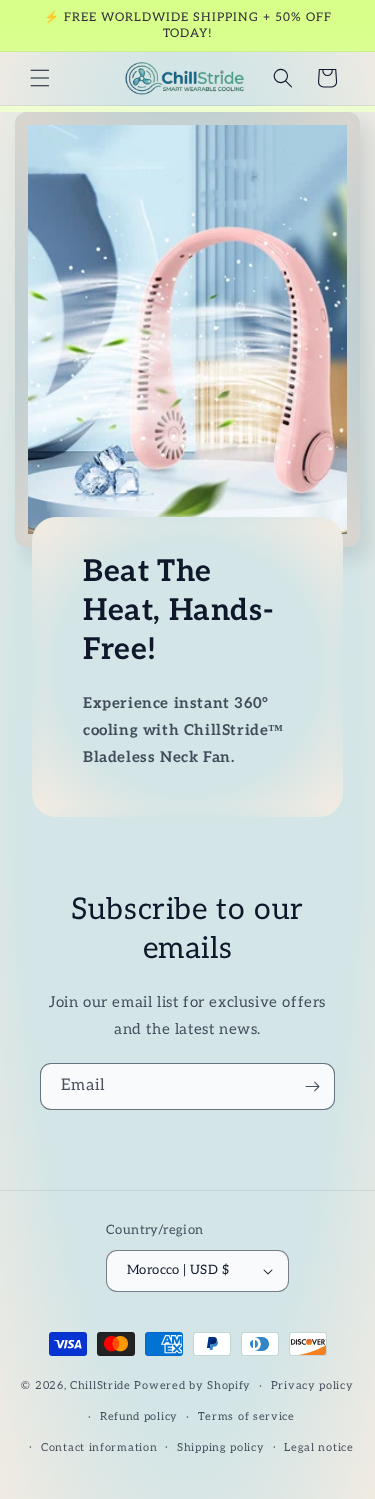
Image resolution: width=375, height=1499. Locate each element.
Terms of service (246, 1416)
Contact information (99, 1447)
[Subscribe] (312, 1086)
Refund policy (139, 1416)
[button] (40, 78)
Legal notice (318, 1447)
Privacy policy (312, 1385)
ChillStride (100, 1385)
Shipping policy (221, 1447)
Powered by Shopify (192, 1385)
